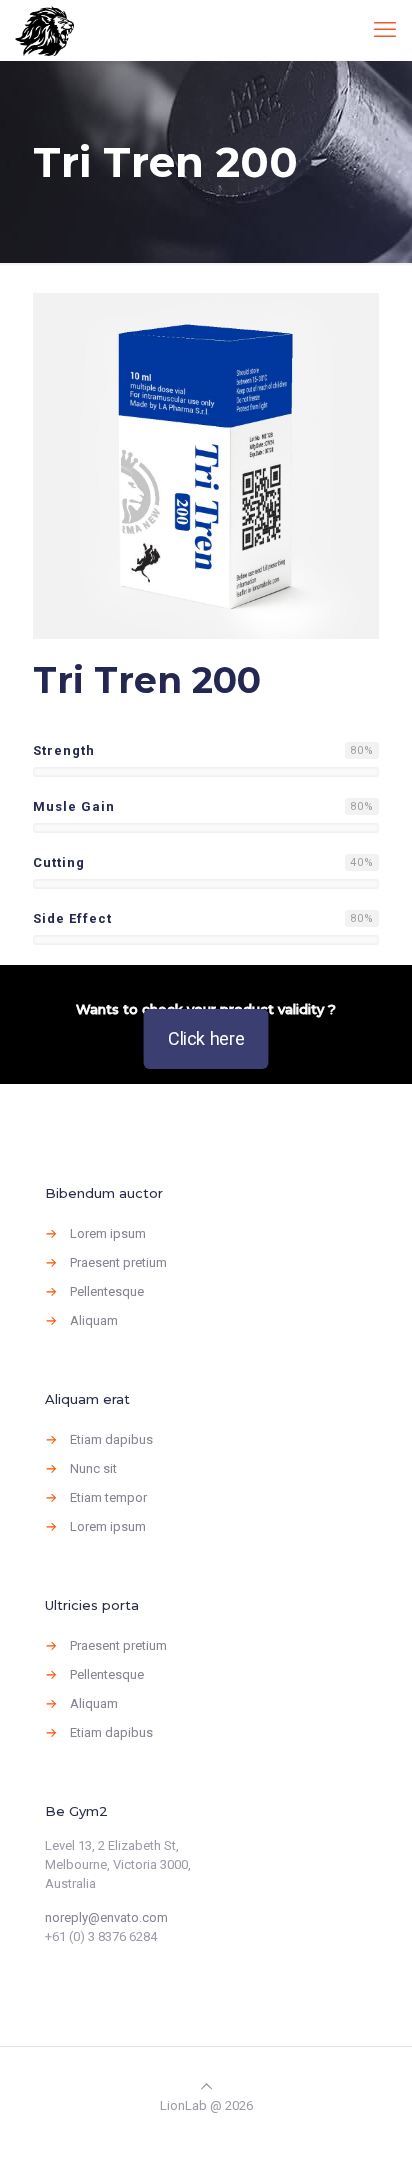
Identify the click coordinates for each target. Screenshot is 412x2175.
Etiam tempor (108, 1497)
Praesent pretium (118, 1262)
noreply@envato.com (106, 1917)
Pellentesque (107, 1291)
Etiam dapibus (111, 1439)
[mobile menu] (385, 30)
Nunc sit (93, 1468)
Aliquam (94, 1320)
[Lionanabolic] (44, 30)
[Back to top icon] (206, 2086)
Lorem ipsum (108, 1233)
